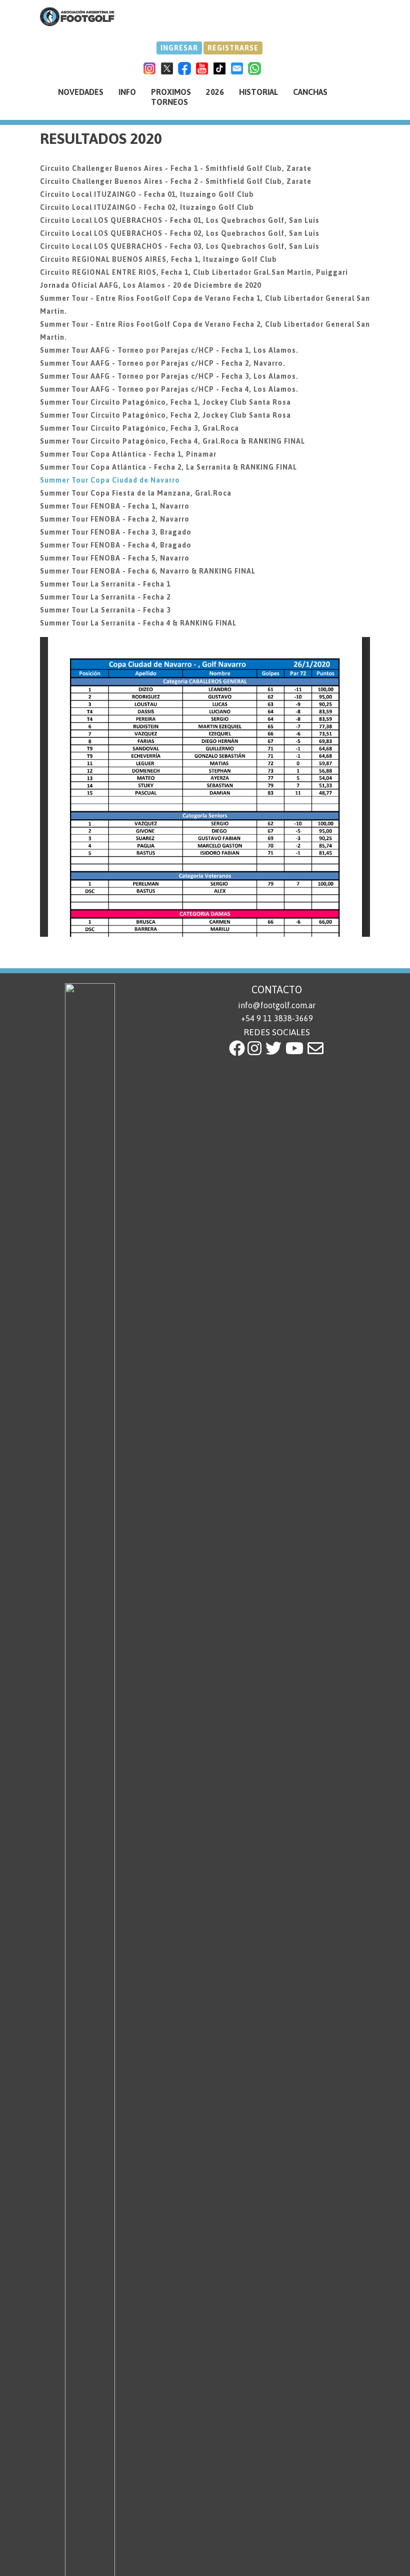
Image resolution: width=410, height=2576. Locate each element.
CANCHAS (310, 92)
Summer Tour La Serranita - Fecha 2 (105, 597)
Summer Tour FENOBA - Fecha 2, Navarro (115, 519)
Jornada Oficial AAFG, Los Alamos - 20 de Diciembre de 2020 (150, 285)
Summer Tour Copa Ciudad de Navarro (110, 480)
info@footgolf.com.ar (277, 1005)
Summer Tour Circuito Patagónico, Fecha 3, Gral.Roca (139, 428)
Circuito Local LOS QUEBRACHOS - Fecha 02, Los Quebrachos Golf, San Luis (180, 233)
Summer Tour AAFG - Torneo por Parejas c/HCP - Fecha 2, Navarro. (163, 363)
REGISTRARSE (233, 48)
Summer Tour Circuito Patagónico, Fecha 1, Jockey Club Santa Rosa (165, 402)
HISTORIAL (258, 92)
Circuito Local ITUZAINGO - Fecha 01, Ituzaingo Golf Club (147, 194)
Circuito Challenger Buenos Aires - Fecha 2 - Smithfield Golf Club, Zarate (176, 181)
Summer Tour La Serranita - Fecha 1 (105, 584)
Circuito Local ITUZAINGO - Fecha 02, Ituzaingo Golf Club (147, 207)
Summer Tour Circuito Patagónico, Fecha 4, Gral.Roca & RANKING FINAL (172, 441)
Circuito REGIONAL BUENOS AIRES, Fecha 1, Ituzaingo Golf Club (158, 259)
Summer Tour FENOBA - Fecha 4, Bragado (116, 545)
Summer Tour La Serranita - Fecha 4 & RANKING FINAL (138, 623)
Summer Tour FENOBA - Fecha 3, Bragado (116, 532)
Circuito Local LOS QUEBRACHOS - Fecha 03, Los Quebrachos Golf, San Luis (180, 246)
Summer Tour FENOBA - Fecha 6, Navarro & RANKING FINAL (148, 571)
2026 (215, 92)
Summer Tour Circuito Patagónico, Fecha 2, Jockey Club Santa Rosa (165, 415)
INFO (127, 92)
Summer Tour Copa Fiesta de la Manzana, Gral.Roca (136, 493)
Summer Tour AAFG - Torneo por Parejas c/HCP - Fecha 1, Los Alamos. (169, 350)
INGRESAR (179, 48)
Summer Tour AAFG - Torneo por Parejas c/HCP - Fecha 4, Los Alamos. (169, 389)
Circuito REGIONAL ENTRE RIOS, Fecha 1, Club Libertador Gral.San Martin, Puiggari (194, 272)
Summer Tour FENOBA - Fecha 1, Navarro (115, 506)
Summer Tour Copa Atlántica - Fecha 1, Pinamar (128, 454)
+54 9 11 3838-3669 (277, 1018)
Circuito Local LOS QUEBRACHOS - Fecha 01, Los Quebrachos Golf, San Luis (180, 220)
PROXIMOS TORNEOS (171, 97)
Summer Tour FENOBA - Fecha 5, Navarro (115, 558)
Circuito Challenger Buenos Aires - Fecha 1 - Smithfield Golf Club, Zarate (176, 168)
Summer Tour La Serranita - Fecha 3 (105, 610)
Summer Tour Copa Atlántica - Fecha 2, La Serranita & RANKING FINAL (168, 467)
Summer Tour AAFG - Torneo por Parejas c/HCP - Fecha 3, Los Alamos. (169, 376)
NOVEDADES (81, 92)
